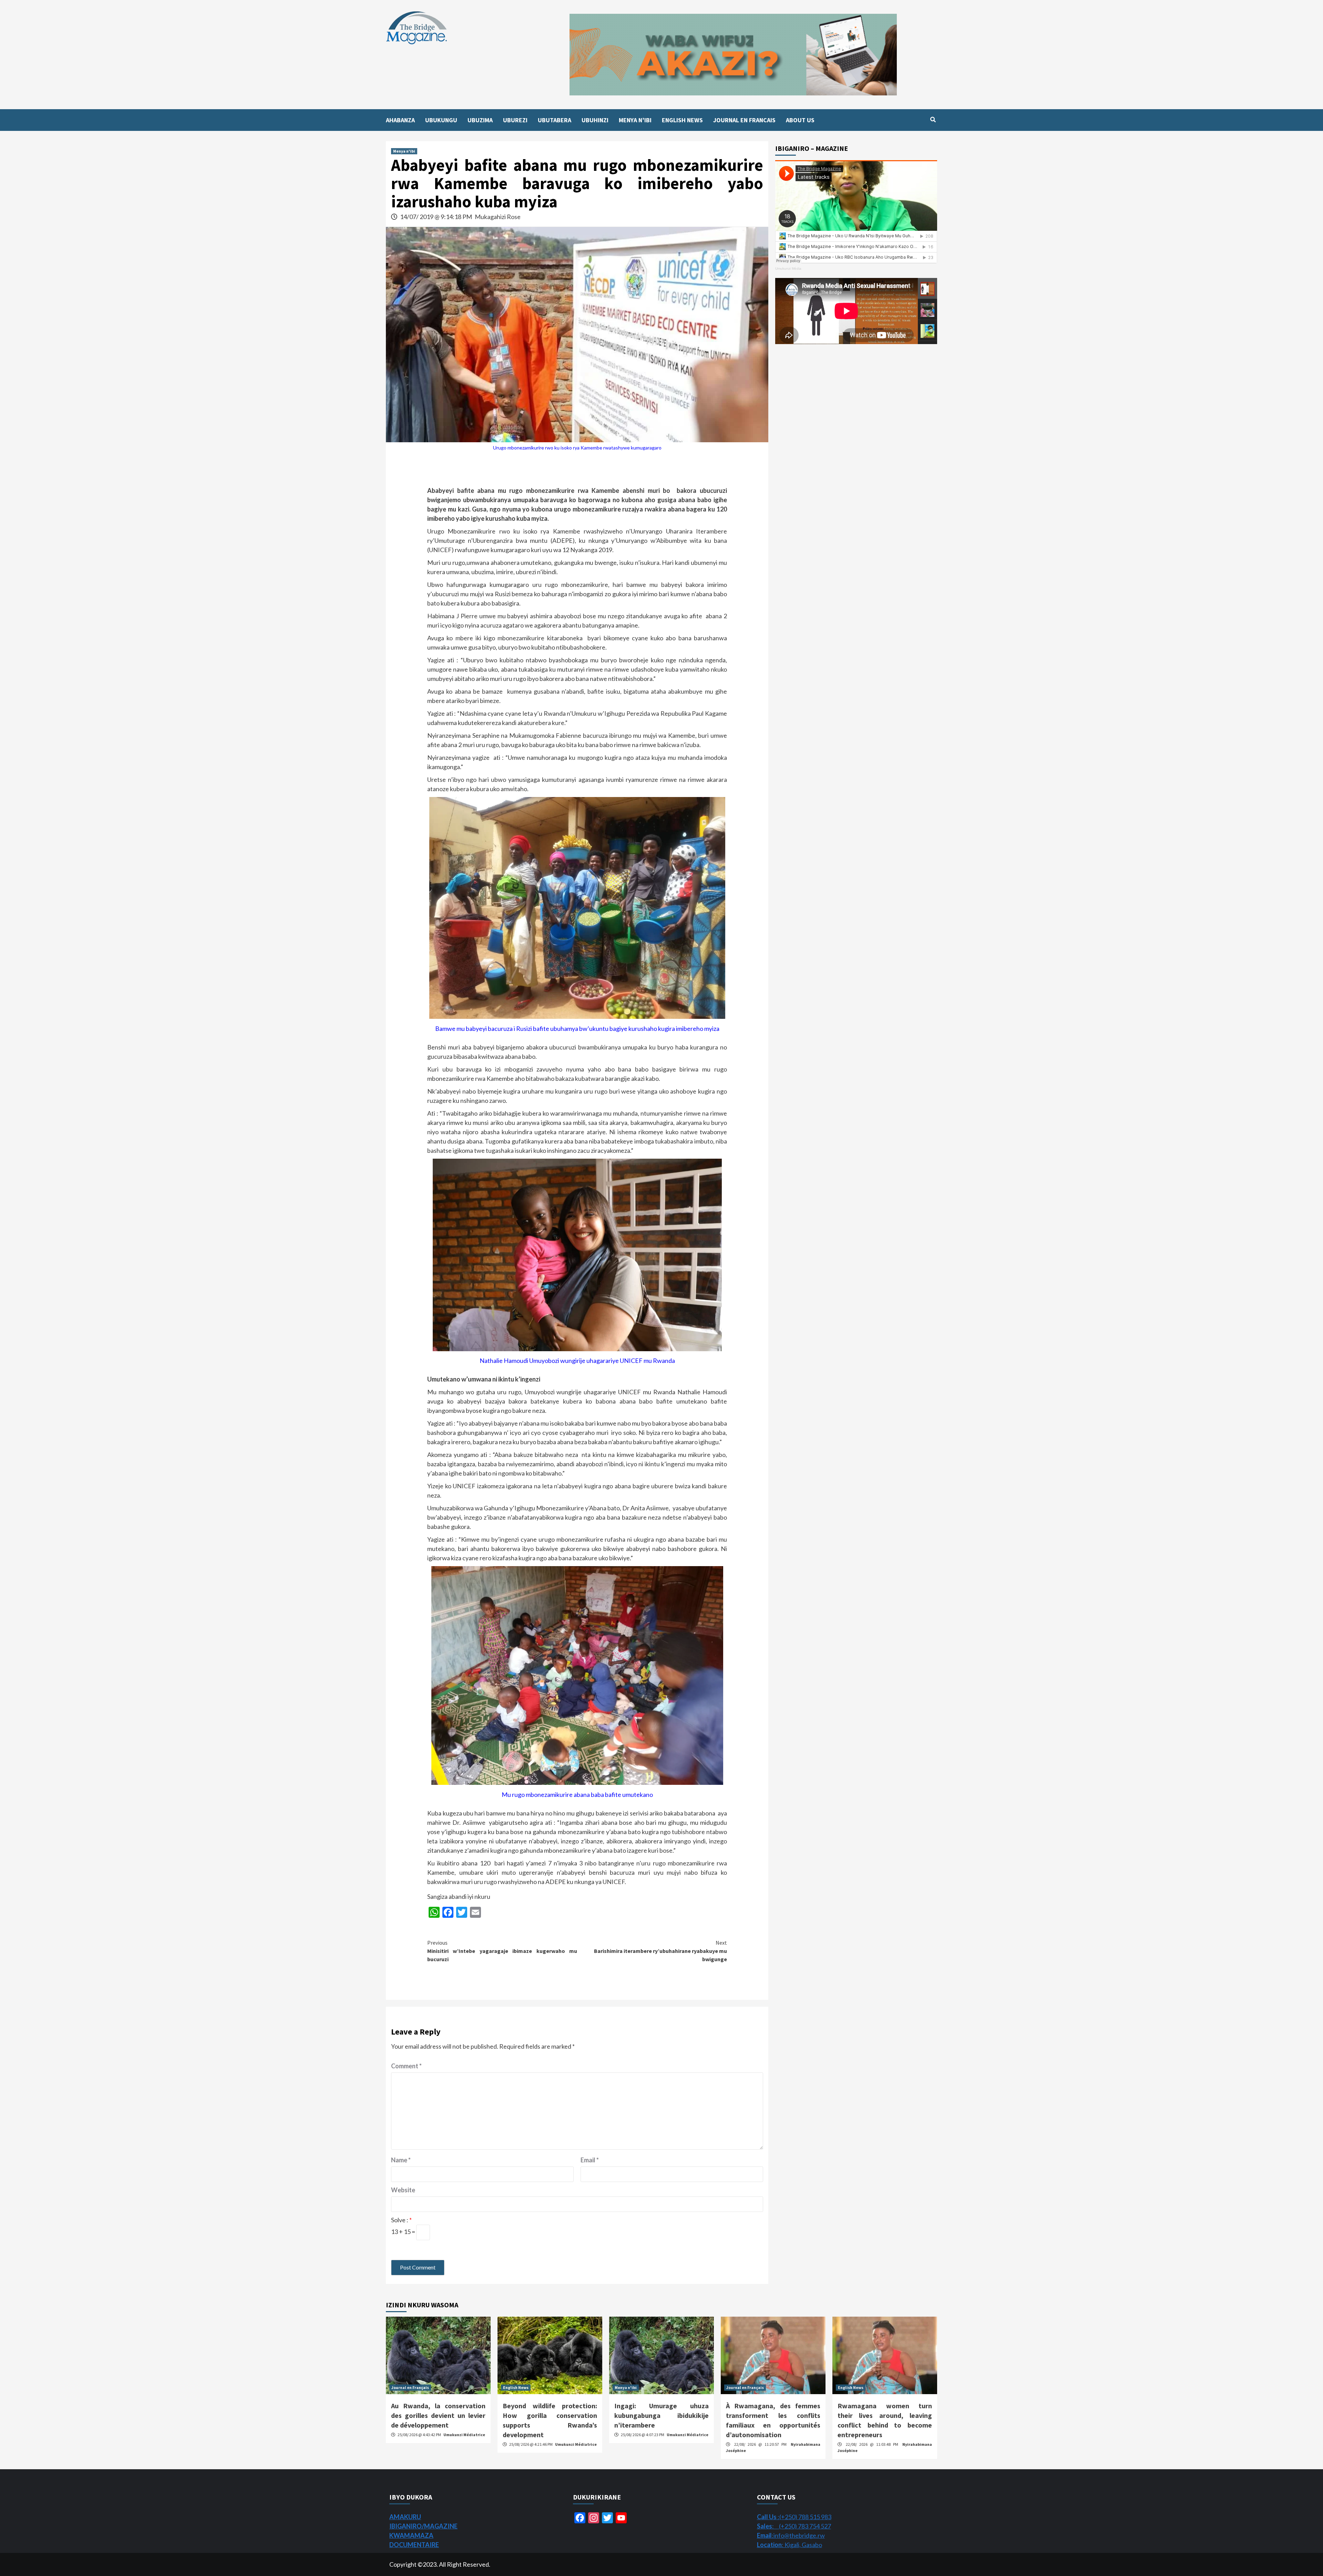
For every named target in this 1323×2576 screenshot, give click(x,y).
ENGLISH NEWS (682, 120)
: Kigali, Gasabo (789, 2545)
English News (516, 2387)
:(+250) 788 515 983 (794, 2517)
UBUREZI (515, 120)
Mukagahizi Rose (498, 217)
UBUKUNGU (441, 120)
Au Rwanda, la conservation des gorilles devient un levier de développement (438, 2415)
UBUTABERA (555, 120)
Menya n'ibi (404, 151)
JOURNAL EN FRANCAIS (744, 120)
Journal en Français (410, 2387)
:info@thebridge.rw (791, 2535)
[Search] (933, 120)
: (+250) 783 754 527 (794, 2526)
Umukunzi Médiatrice (464, 2435)
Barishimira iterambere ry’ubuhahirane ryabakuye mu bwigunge (660, 1951)
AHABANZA (400, 120)
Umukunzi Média (788, 268)
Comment (406, 2066)
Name (401, 2160)
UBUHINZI (595, 120)
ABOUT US (800, 120)
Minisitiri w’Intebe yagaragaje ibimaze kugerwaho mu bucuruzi (502, 1951)
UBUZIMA (480, 120)
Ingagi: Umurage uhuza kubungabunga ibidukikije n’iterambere (661, 2415)
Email (590, 2160)
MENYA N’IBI (635, 120)
